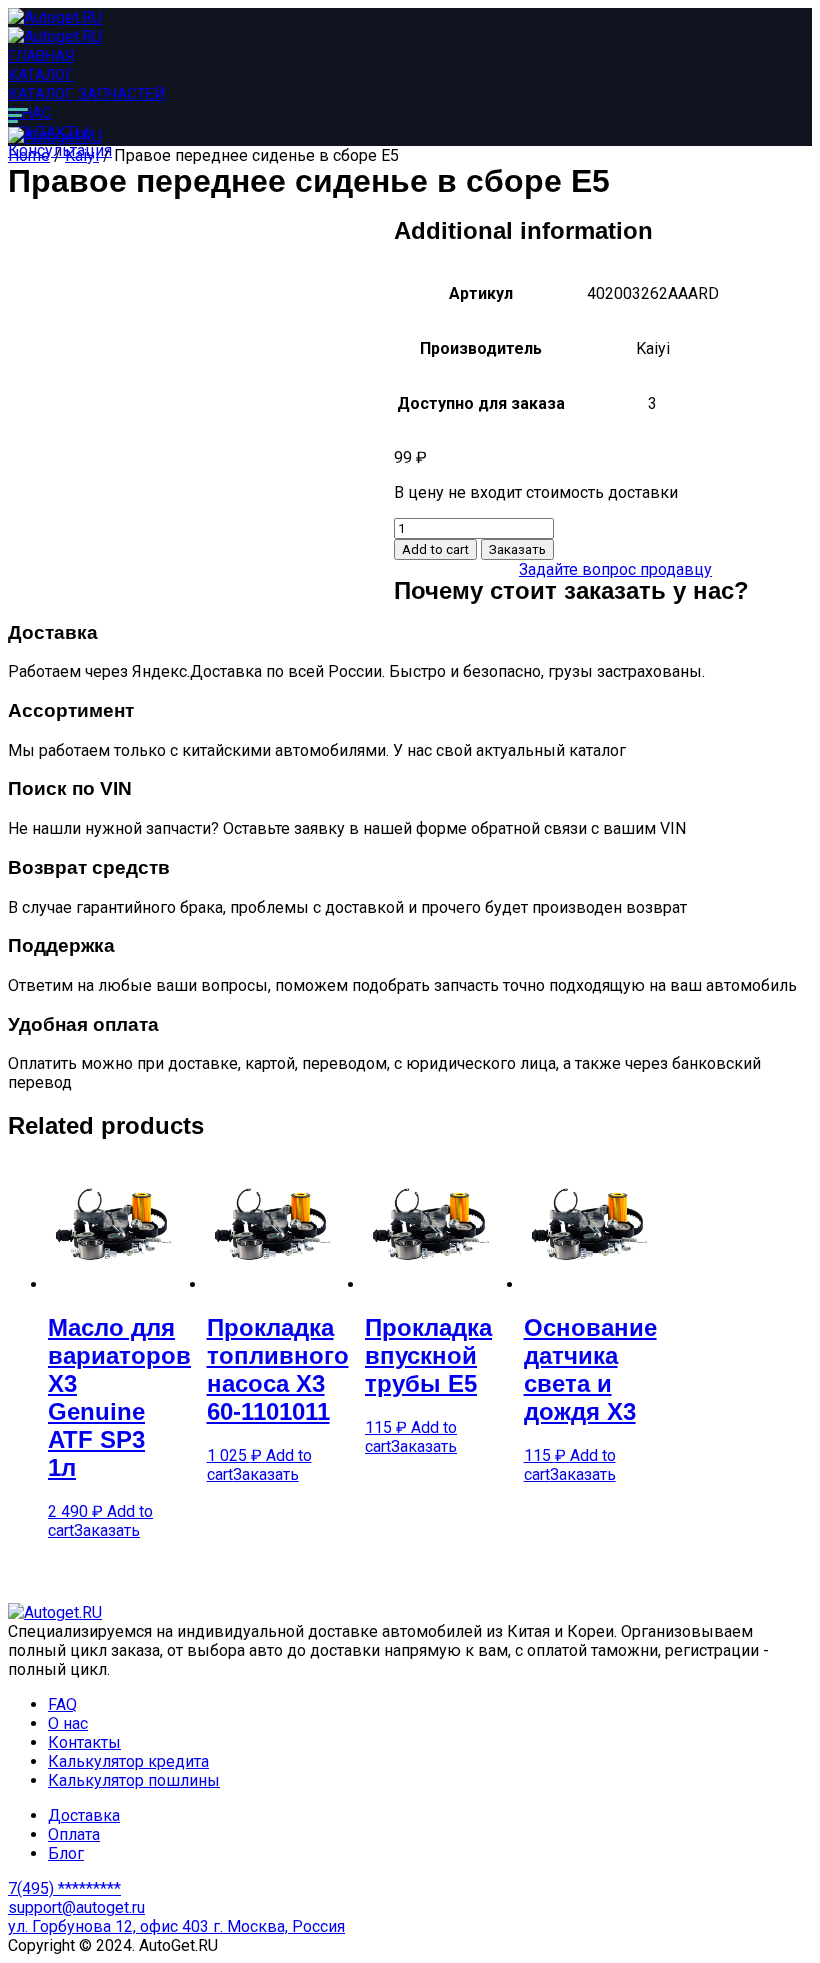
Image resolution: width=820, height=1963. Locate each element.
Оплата (74, 1834)
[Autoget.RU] (55, 17)
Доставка (84, 1815)
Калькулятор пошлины (134, 1780)
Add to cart (435, 549)
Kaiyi (82, 155)
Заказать (517, 549)
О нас (30, 113)
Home (29, 155)
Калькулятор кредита (128, 1761)
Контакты (84, 1742)
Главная (41, 56)
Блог (66, 1853)
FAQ (62, 1704)
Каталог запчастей (86, 94)
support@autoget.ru (76, 1907)
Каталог (41, 75)
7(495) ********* (64, 1888)
